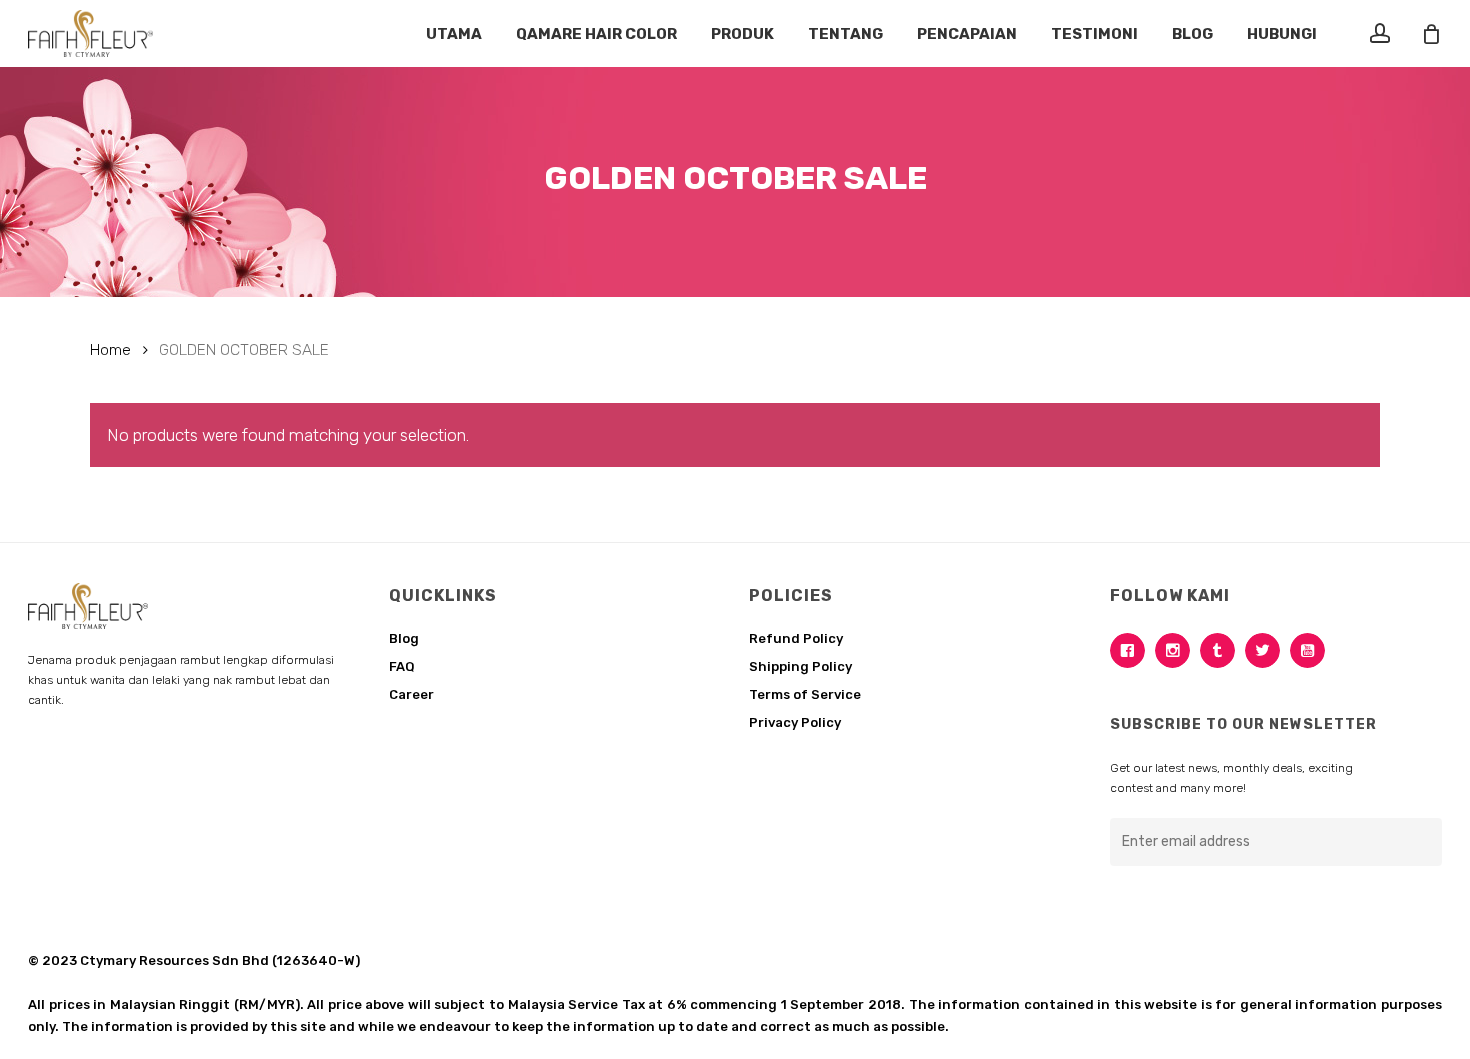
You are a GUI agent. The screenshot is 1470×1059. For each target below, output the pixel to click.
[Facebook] (1132, 650)
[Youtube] (1312, 650)
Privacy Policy (795, 722)
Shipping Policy (800, 666)
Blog (404, 638)
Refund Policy (796, 638)
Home (110, 349)
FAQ (402, 666)
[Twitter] (1267, 650)
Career (411, 694)
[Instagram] (1177, 650)
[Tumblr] (1222, 650)
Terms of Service (805, 694)
